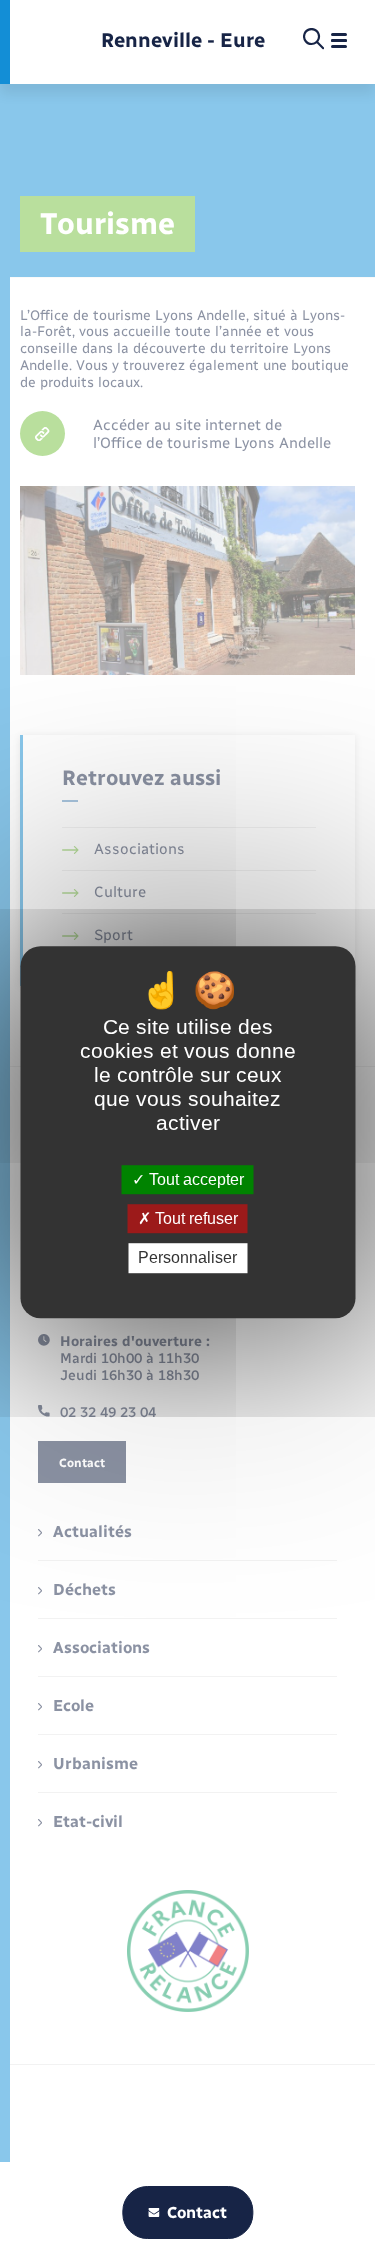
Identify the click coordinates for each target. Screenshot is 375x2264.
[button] (189, 368)
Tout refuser (194, 1218)
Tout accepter (194, 1179)
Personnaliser (187, 1258)
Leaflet (191, 495)
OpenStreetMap (243, 495)
